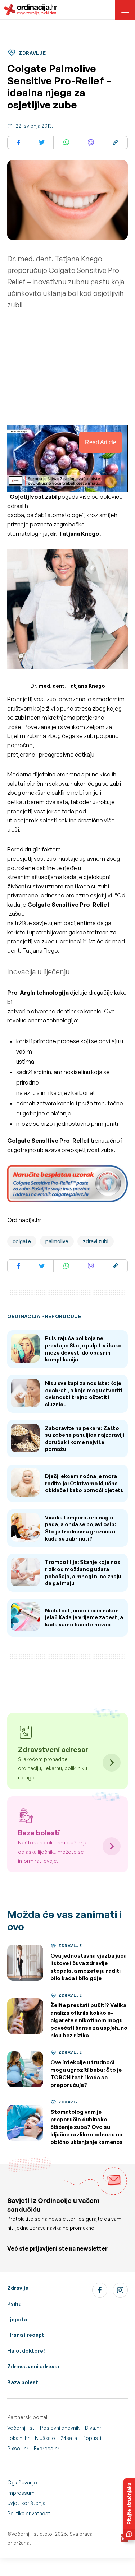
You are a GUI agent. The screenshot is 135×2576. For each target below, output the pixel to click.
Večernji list (21, 2428)
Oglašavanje (22, 2482)
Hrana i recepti (26, 2335)
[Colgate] (67, 1185)
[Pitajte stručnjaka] (129, 2509)
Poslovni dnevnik (60, 2428)
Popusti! (93, 2438)
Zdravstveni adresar (33, 2366)
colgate (22, 1241)
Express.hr (47, 2448)
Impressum (21, 2493)
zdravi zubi (96, 1241)
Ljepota (17, 2319)
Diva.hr (93, 2428)
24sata (69, 2438)
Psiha (14, 2304)
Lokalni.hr (18, 2438)
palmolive (57, 1241)
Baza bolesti (23, 2382)
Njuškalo (45, 2438)
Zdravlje (18, 2288)
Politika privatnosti (29, 2513)
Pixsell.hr (18, 2448)
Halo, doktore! (26, 2351)
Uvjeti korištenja (26, 2503)
